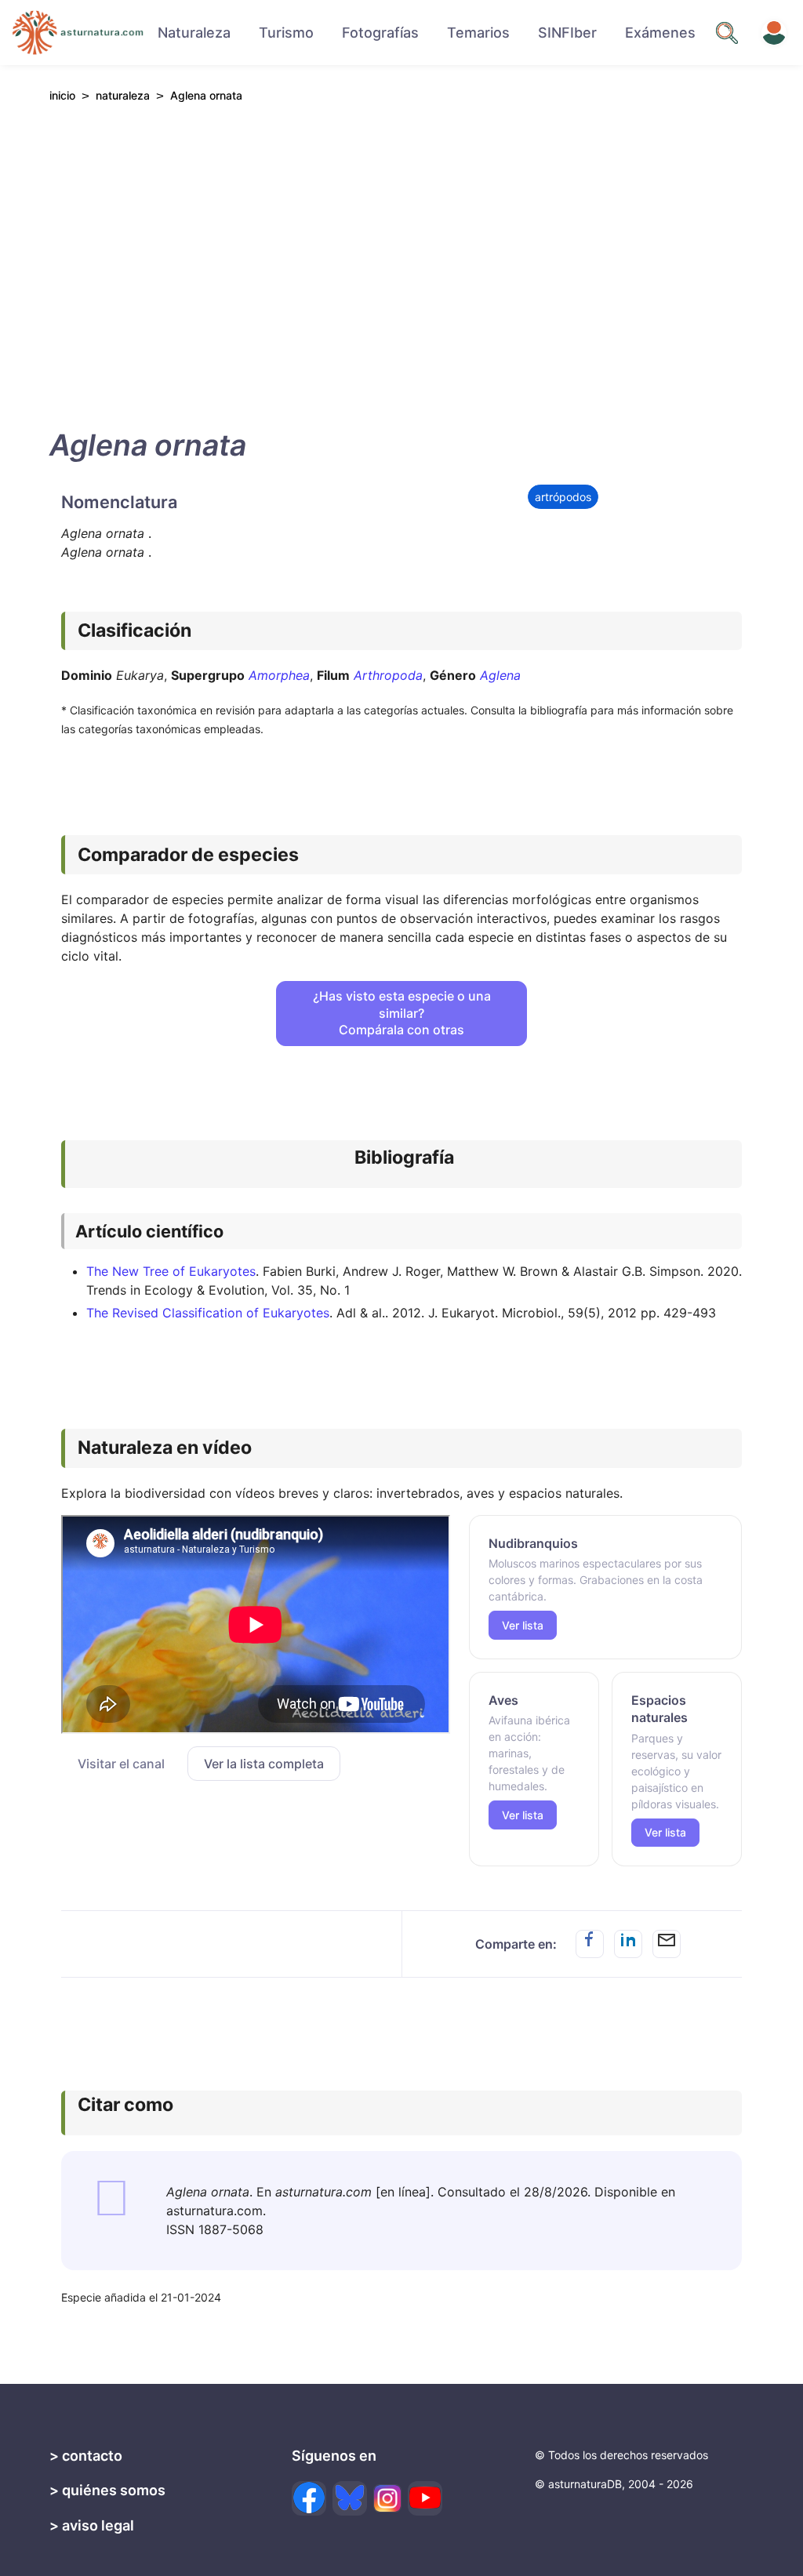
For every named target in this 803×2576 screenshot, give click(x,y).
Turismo (286, 33)
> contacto (86, 2456)
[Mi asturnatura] (774, 33)
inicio (62, 95)
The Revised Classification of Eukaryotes (208, 1313)
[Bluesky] (350, 2498)
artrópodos (563, 497)
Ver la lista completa (264, 1764)
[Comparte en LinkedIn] (628, 1944)
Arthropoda (388, 675)
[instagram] (387, 2498)
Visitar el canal (121, 1764)
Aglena (500, 675)
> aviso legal (92, 2525)
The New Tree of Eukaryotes (171, 1271)
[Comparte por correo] (667, 1944)
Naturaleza (194, 33)
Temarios (478, 33)
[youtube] (425, 2498)
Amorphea (279, 675)
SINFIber (567, 33)
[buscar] (727, 33)
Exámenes (660, 33)
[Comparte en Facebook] (590, 1944)
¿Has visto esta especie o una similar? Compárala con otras (402, 1013)
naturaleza (123, 95)
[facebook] (309, 2498)
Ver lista (523, 1625)
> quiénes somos (107, 2490)
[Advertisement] (401, 262)
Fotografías (380, 33)
